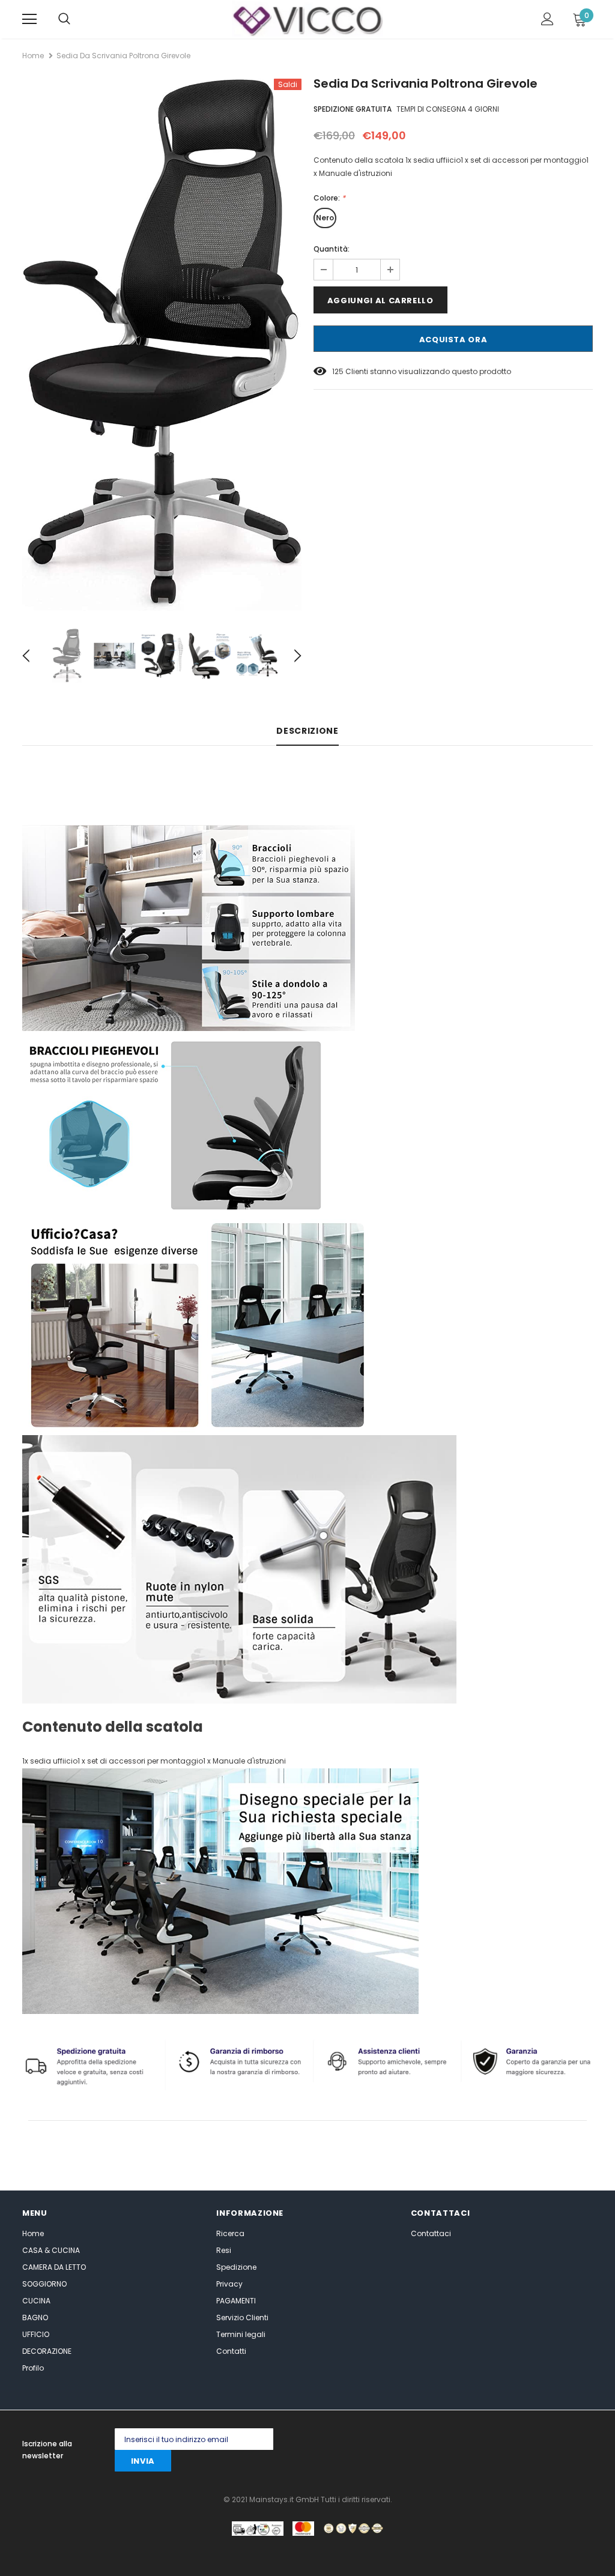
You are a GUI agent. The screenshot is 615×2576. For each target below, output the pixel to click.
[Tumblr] (513, 2439)
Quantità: (332, 249)
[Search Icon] (64, 19)
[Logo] (307, 19)
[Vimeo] (585, 2439)
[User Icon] (547, 19)
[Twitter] (417, 2439)
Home (33, 56)
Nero (325, 218)
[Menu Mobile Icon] (29, 19)
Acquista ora (453, 340)
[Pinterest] (489, 2439)
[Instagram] (465, 2439)
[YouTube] (561, 2439)
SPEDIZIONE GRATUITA (353, 109)
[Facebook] (392, 2439)
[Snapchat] (537, 2439)
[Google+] (441, 2439)
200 (339, 371)
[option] (162, 345)
